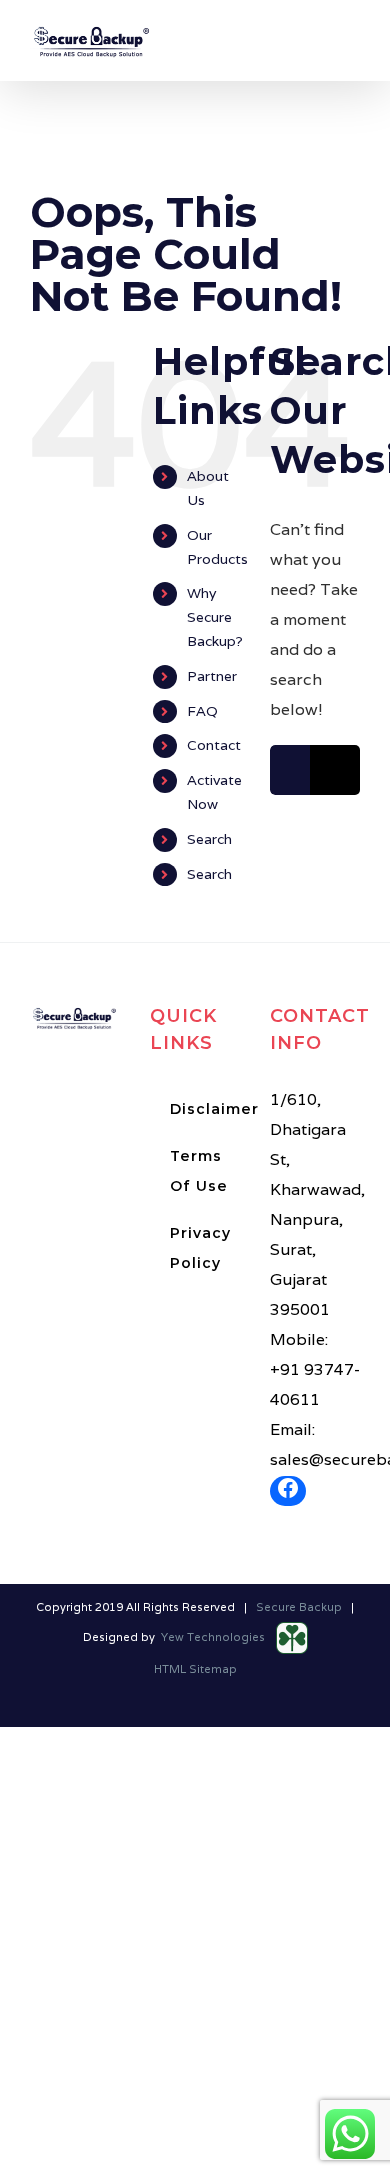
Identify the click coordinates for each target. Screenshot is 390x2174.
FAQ (202, 711)
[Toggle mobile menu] (352, 47)
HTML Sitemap (195, 1669)
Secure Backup (299, 1607)
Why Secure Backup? (215, 617)
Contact (214, 745)
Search (209, 839)
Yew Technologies (214, 1637)
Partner (212, 676)
